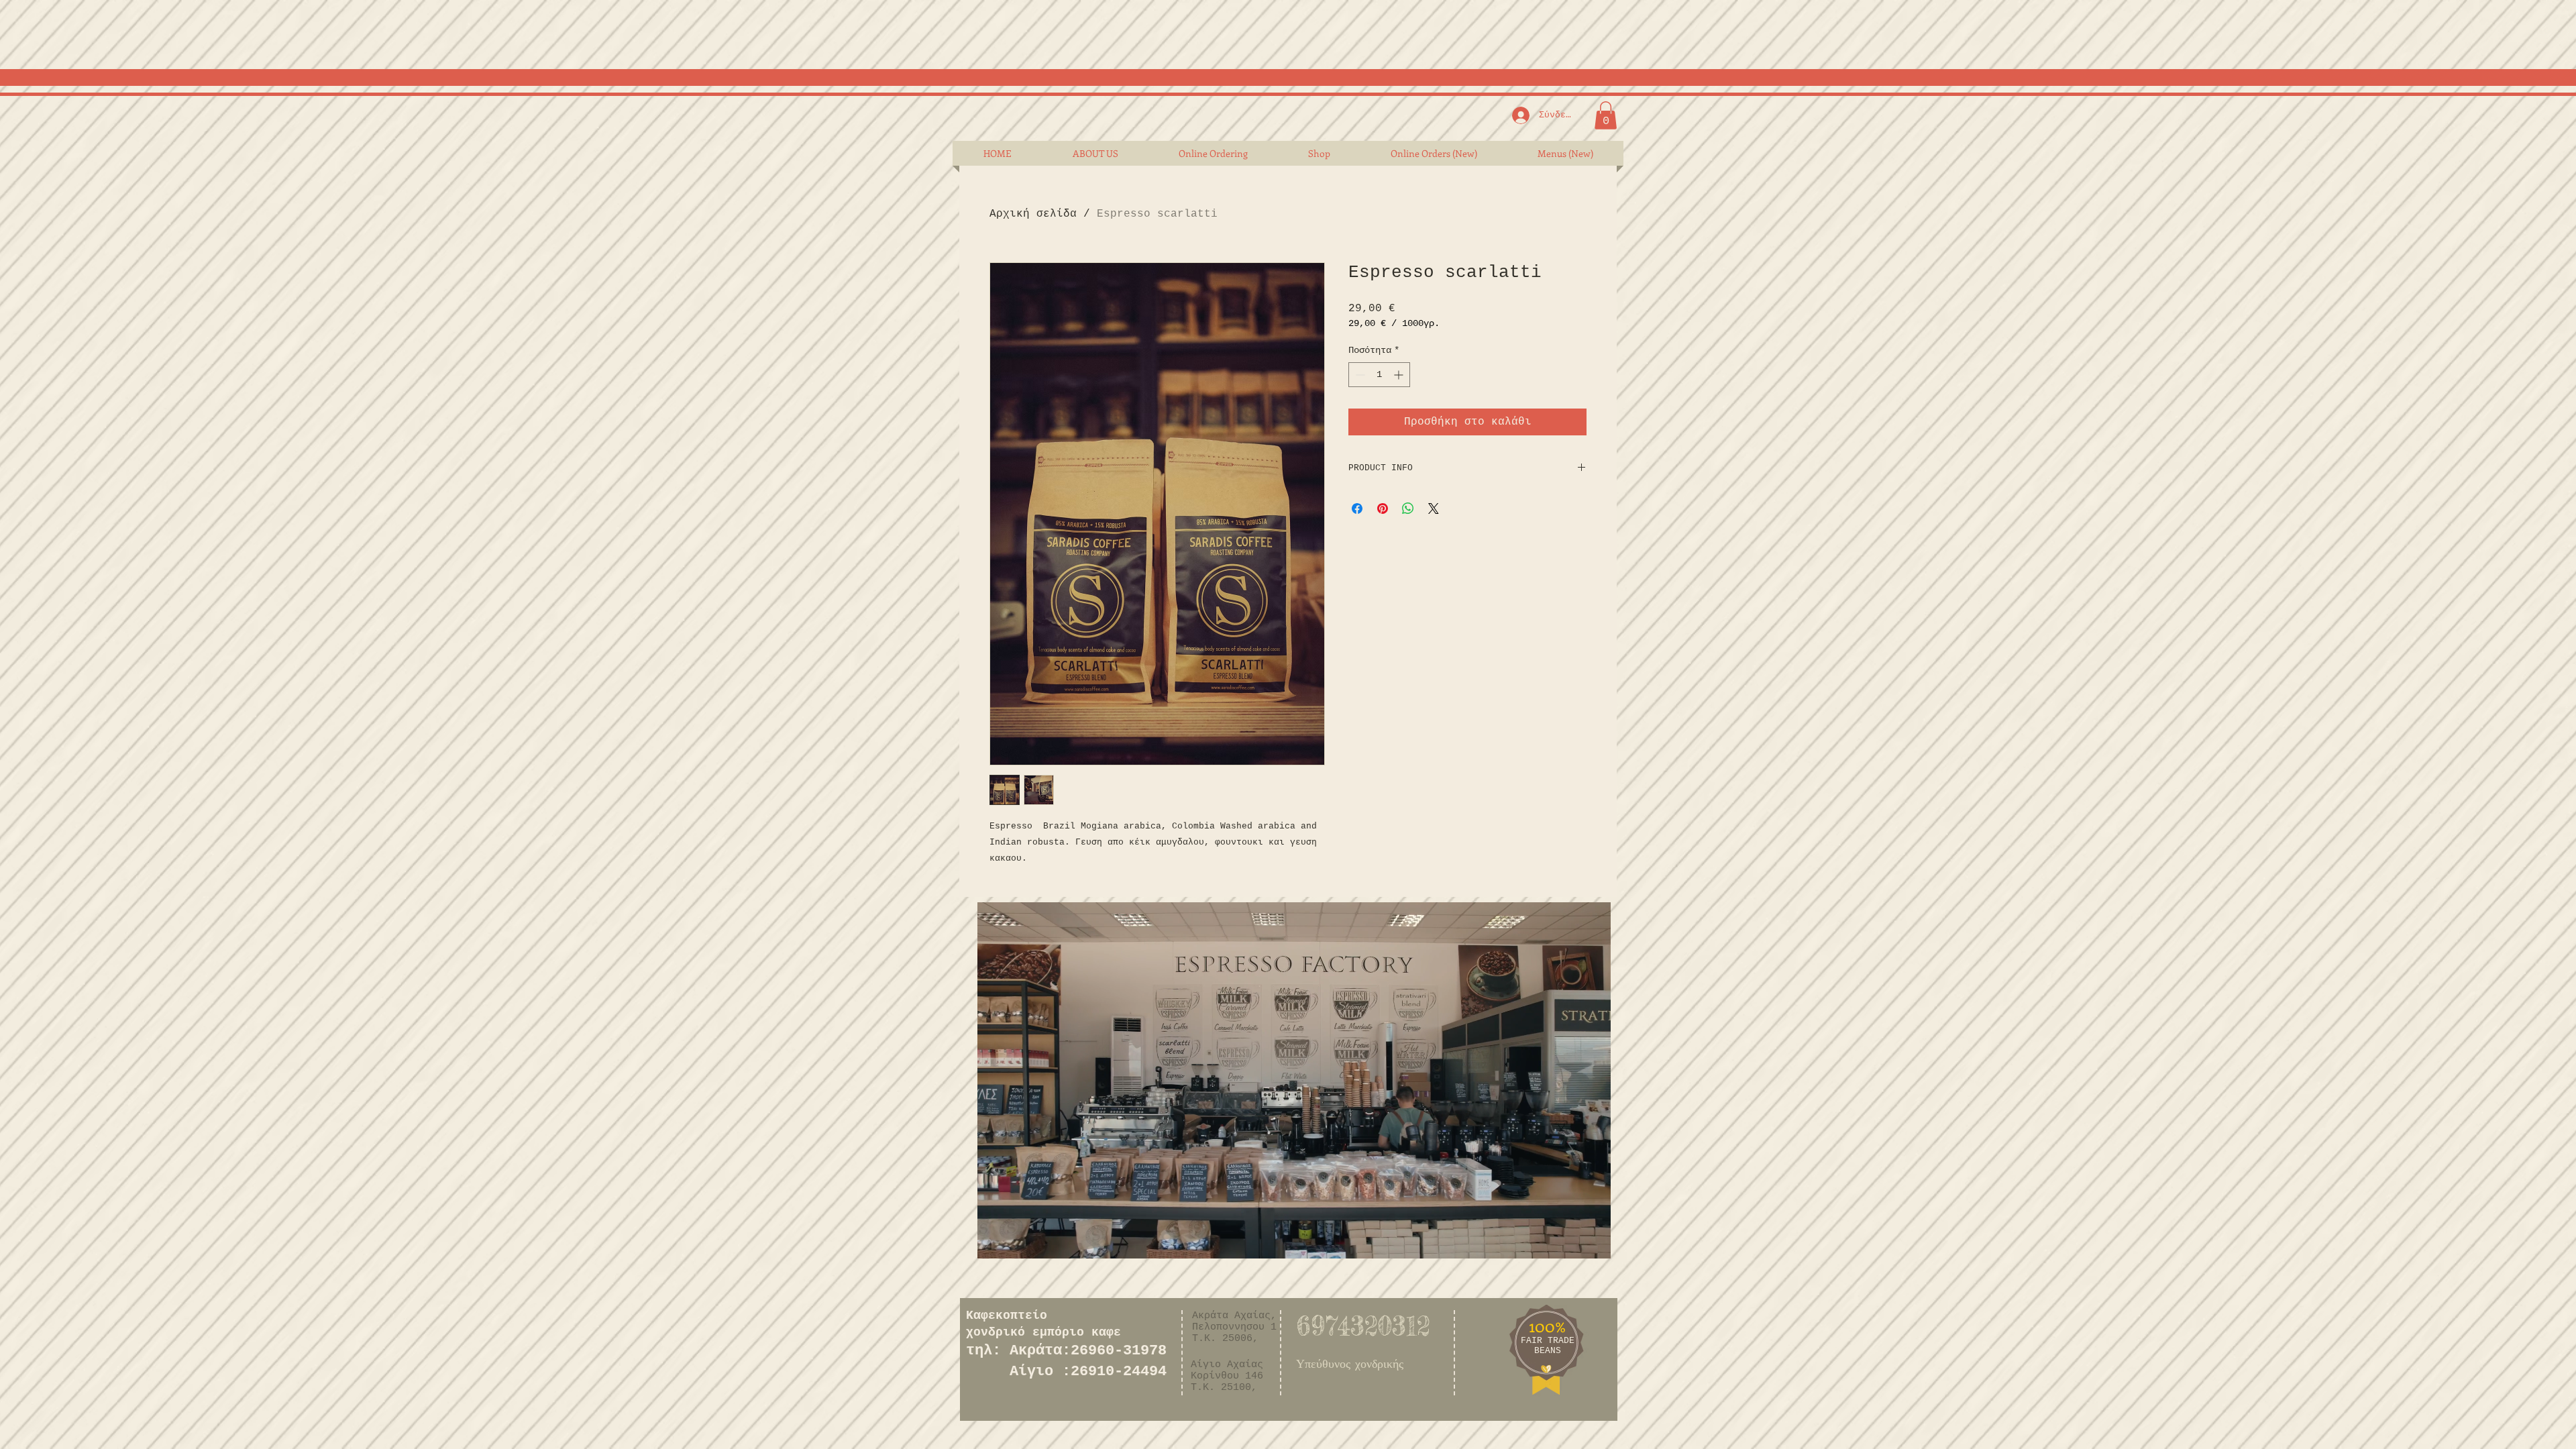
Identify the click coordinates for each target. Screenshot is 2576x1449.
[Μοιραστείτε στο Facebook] (1357, 508)
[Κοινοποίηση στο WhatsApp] (1408, 508)
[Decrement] (1359, 375)
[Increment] (1400, 375)
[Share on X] (1434, 508)
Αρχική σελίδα (1033, 214)
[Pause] (995, 1240)
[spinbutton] (1379, 375)
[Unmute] (1018, 1240)
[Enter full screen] (1593, 1240)
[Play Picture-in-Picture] (1570, 1240)
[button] (1606, 115)
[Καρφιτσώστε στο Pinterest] (1383, 508)
